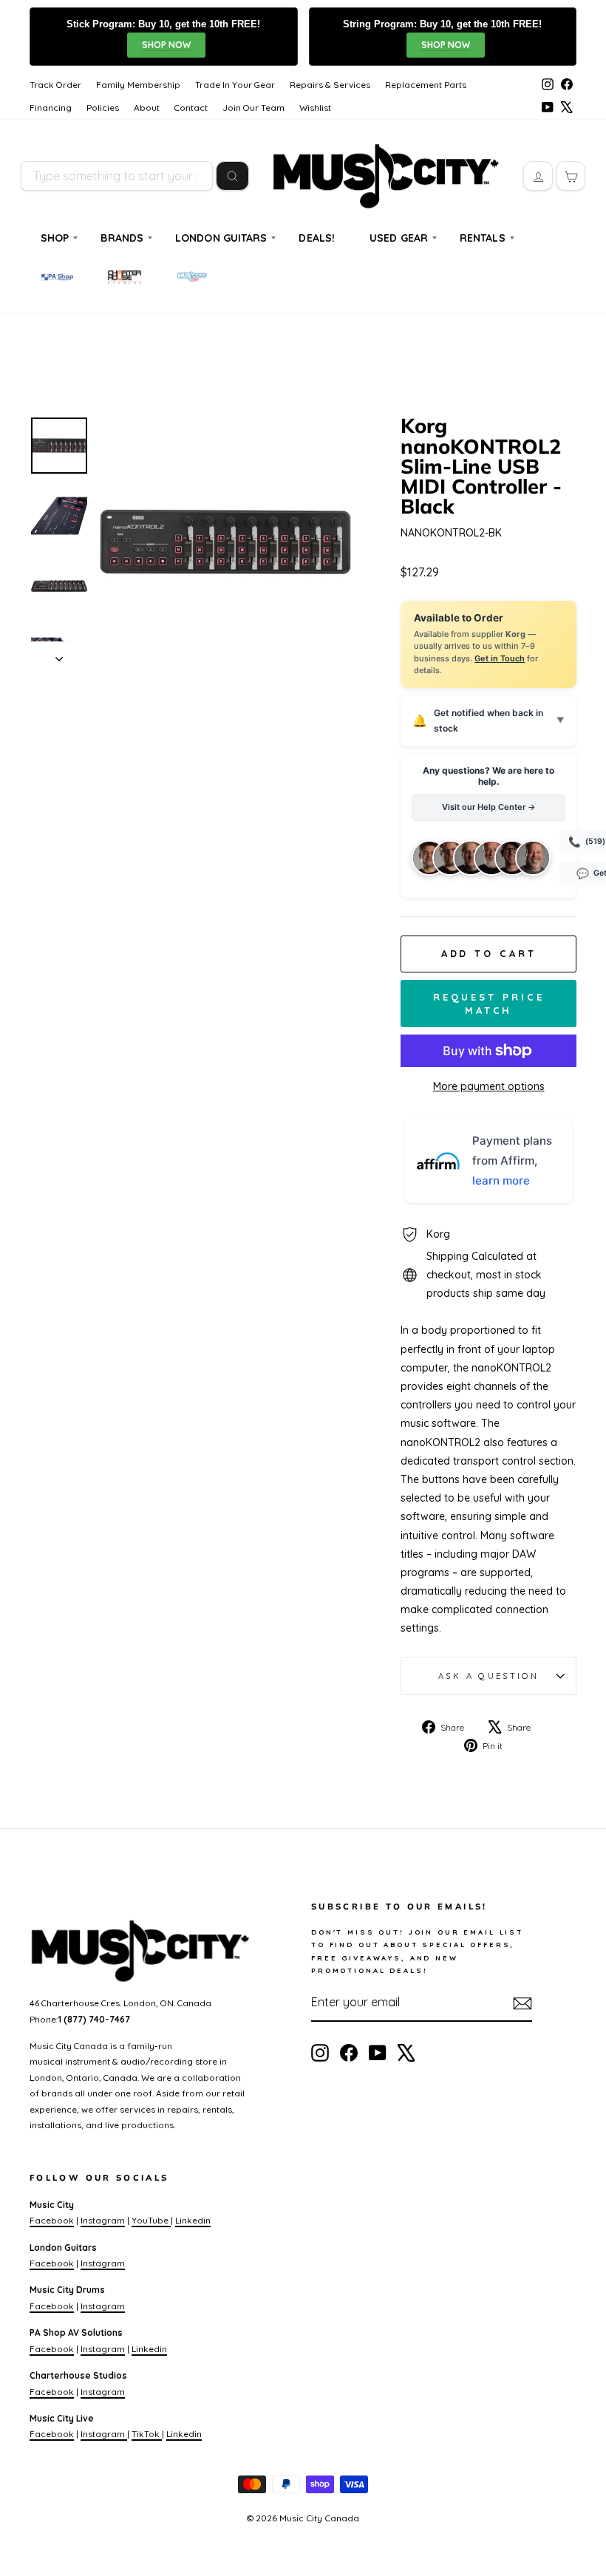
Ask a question (488, 1676)
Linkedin (193, 2220)
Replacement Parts (426, 85)
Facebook (52, 2220)
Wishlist (315, 108)
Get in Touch (500, 658)
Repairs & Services (330, 85)
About (147, 108)
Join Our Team (253, 108)
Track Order (55, 85)
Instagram (103, 2220)
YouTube (151, 2220)
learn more (501, 1180)
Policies (103, 108)
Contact (191, 108)
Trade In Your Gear (235, 85)
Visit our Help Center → (489, 807)
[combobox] (117, 176)
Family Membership (138, 85)
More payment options (489, 1086)
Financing (51, 108)
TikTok (147, 2434)
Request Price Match (489, 1004)
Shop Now (166, 45)
